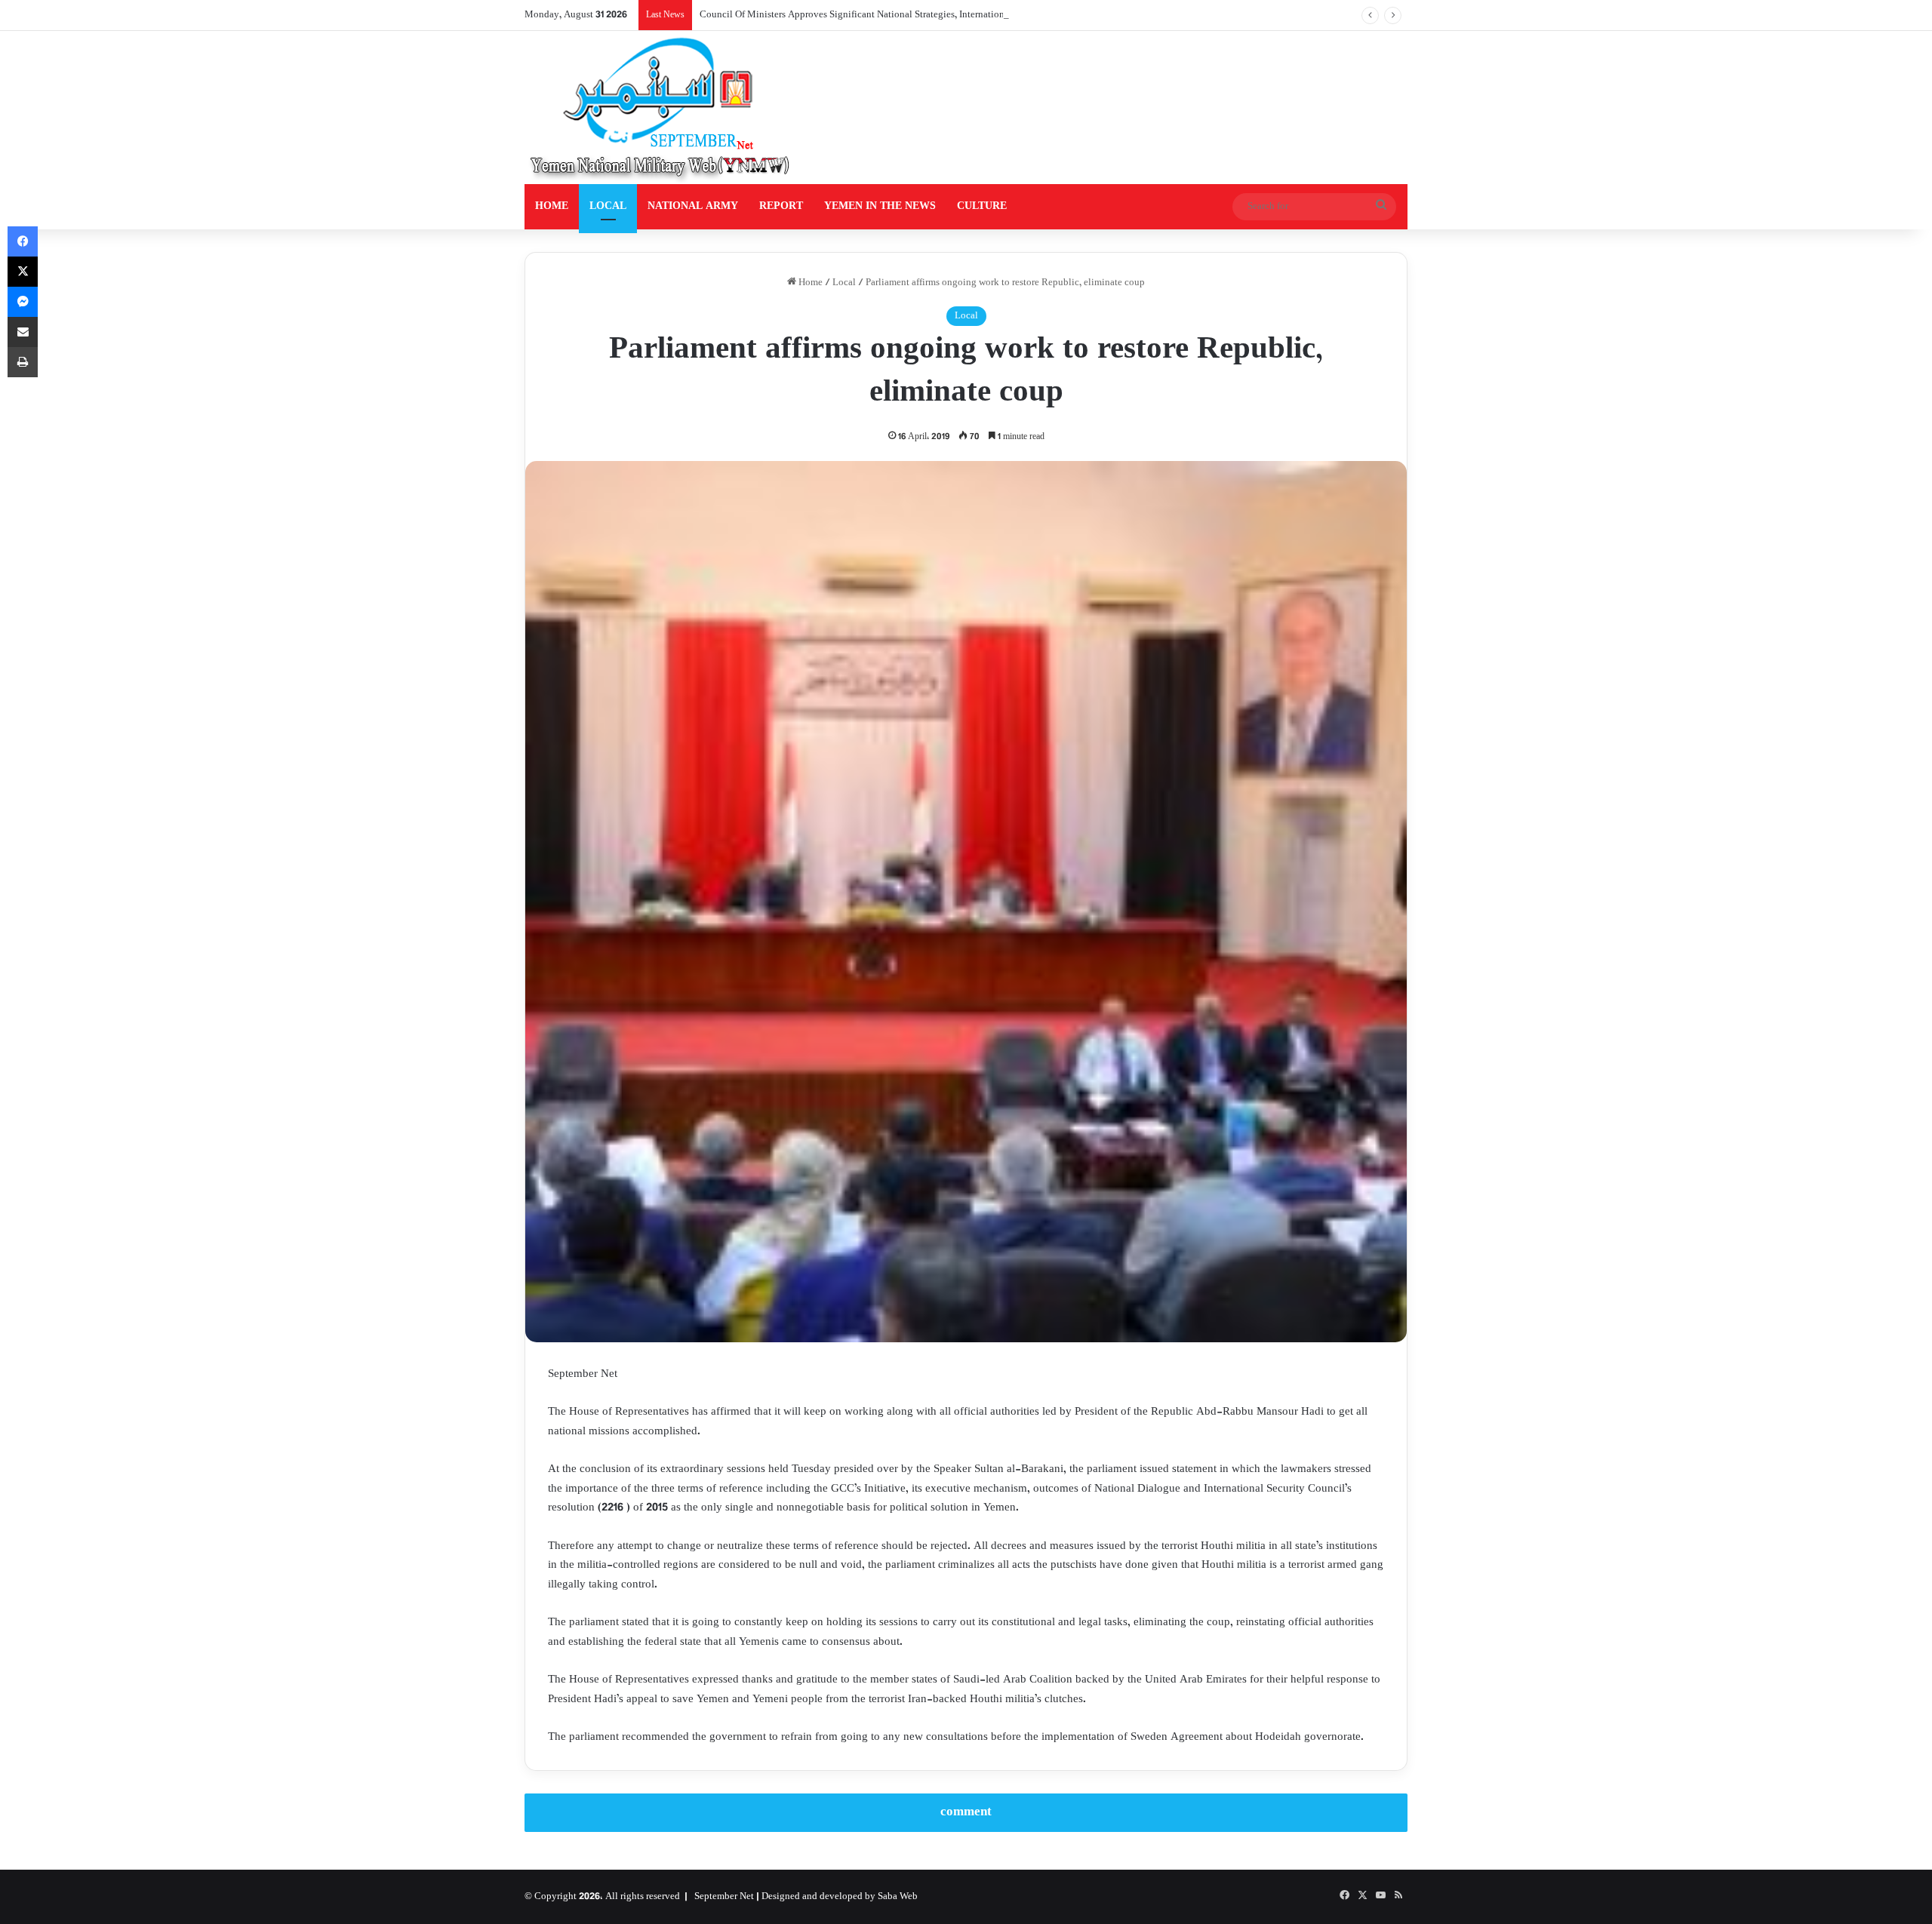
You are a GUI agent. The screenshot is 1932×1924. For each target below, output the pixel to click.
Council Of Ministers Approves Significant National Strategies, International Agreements (881, 15)
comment (966, 1812)
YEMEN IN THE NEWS (880, 206)
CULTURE (982, 206)
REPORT (781, 206)
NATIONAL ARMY (693, 206)
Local (844, 283)
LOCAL (608, 206)
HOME (552, 206)
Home (809, 283)
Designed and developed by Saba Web (840, 1897)
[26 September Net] (661, 108)
